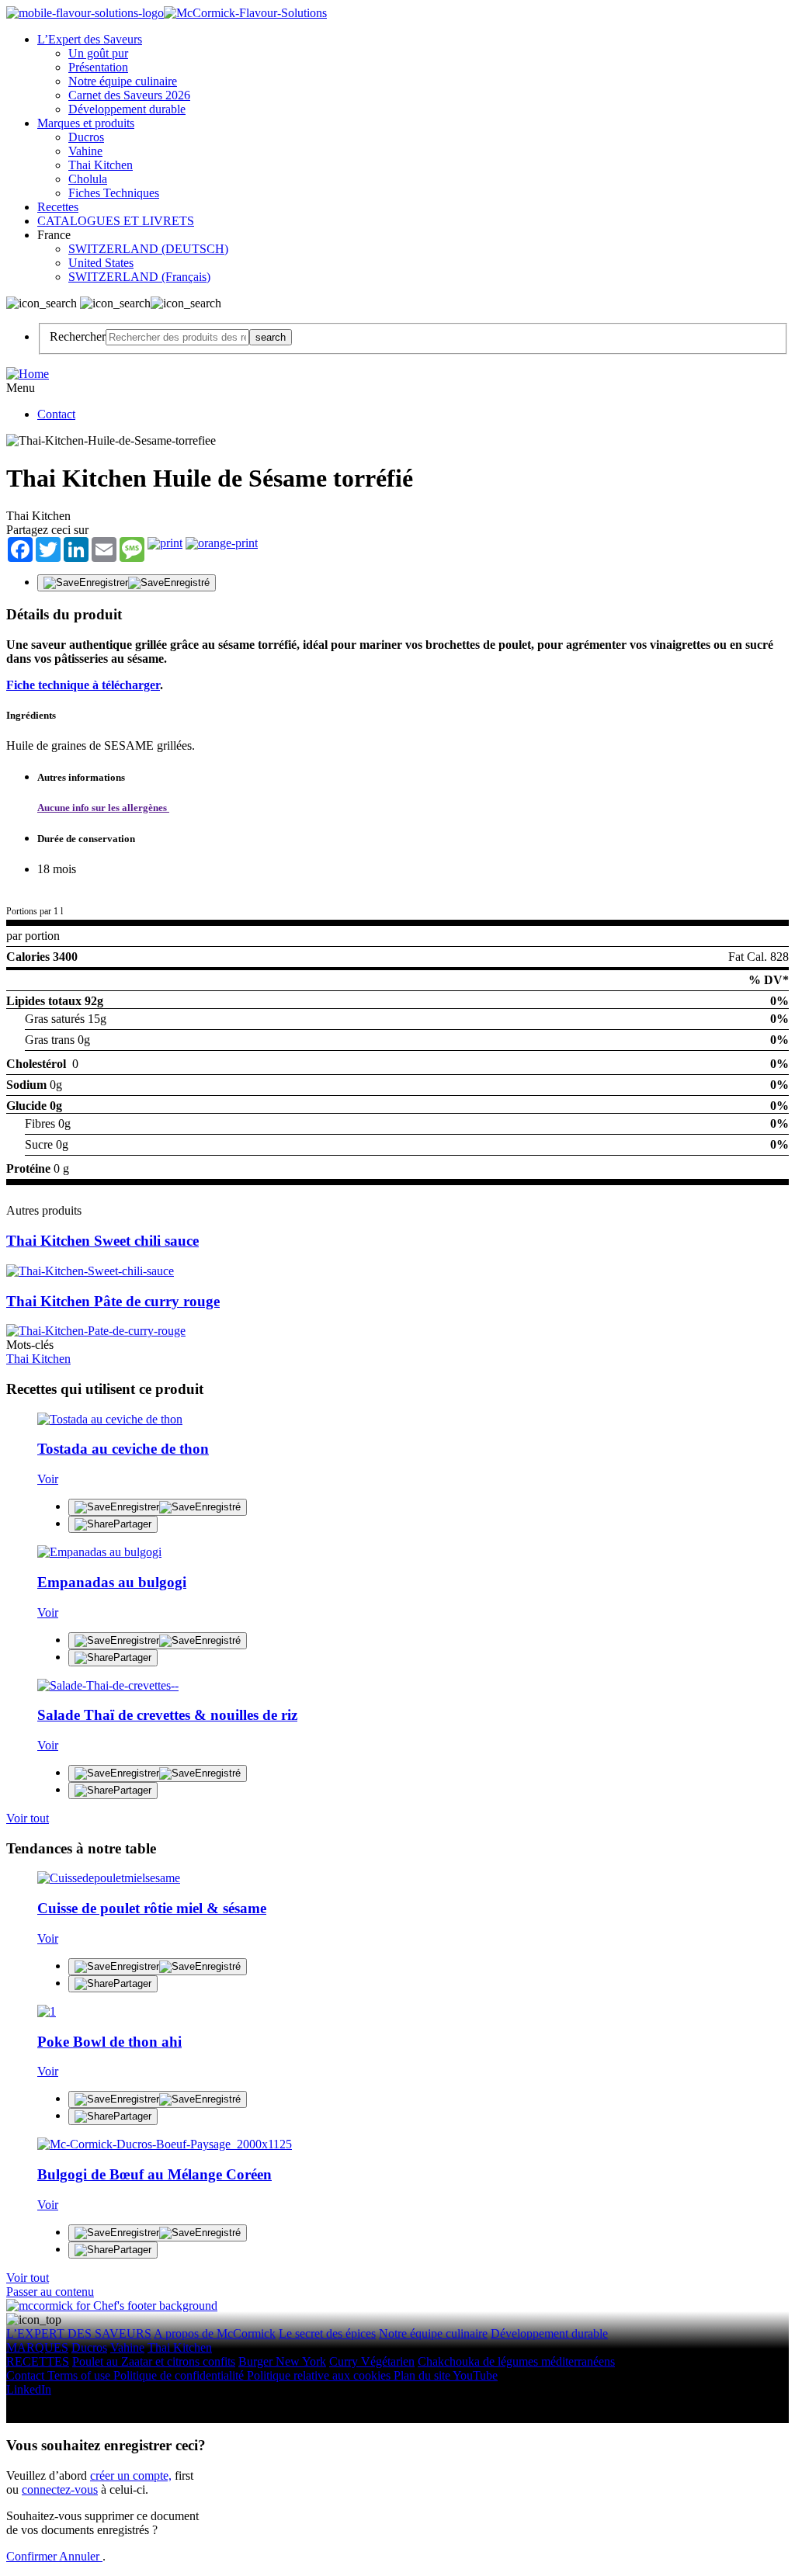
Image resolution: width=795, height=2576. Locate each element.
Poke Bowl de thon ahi (109, 2042)
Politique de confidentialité (180, 2375)
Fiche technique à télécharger (83, 685)
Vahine (85, 151)
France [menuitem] (56, 235)
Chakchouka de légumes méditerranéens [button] (516, 2361)
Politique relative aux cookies (320, 2375)
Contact (56, 414)
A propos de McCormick (215, 2333)
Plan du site (423, 2375)
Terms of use (80, 2375)
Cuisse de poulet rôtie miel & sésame (152, 1908)
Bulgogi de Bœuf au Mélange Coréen (154, 2174)
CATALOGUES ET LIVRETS (116, 221)
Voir (48, 1479)
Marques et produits (86, 123)
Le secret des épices (327, 2333)
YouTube (475, 2375)
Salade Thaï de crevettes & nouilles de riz (167, 1715)
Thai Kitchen (101, 165)
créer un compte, (131, 2475)
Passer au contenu (50, 2292)
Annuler (81, 2556)
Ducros (86, 137)
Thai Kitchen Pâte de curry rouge (113, 1301)
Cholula (88, 179)
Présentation (98, 67)
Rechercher (78, 336)
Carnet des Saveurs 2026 (129, 95)
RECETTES (38, 2361)
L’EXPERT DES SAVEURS (79, 2333)
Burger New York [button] (282, 2361)
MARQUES (37, 2347)
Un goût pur (98, 53)
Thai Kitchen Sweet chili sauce (102, 1241)
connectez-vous (60, 2489)
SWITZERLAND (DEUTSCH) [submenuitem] (148, 249)
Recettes (58, 207)
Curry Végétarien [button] (372, 2361)
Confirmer (33, 2556)
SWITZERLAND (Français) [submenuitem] (139, 277)
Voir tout (28, 1818)
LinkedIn (29, 2389)
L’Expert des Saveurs (90, 39)
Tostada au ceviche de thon (123, 1449)
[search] (177, 337)
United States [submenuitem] (101, 263)
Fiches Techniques (114, 193)
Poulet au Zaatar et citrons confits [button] (154, 2361)
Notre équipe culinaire (123, 81)
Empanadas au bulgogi (112, 1582)
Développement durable (127, 109)
